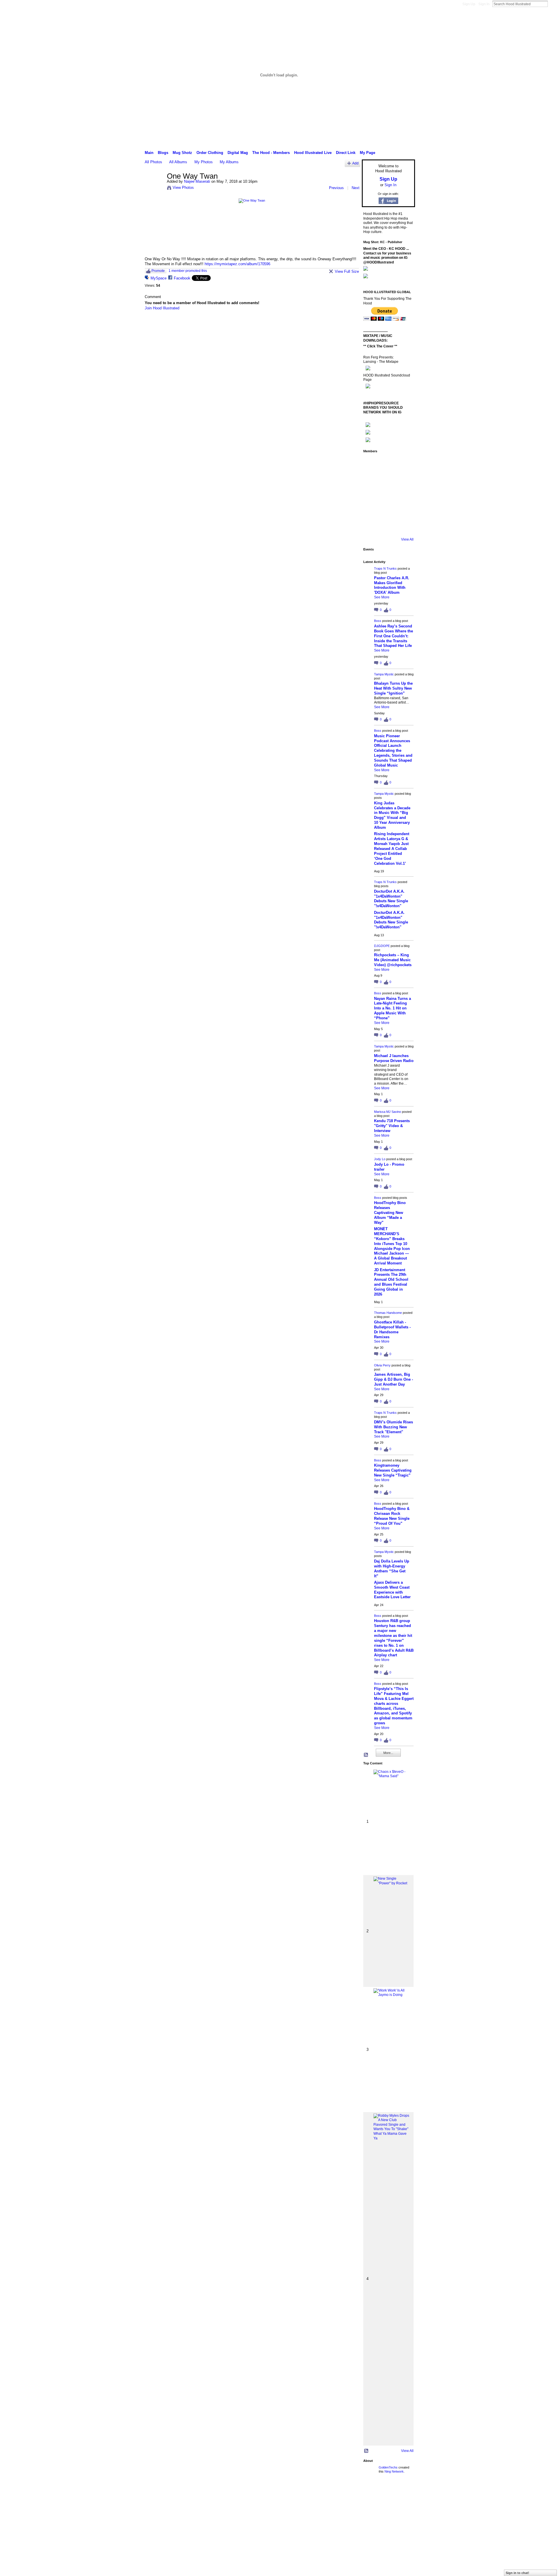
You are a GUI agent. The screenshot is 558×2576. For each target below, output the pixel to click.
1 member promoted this (188, 271)
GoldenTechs (388, 2467)
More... (388, 1753)
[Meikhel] (387, 511)
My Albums (229, 162)
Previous (336, 188)
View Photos (183, 188)
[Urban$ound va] (403, 511)
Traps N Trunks (385, 568)
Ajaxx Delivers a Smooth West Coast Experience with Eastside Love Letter (392, 1590)
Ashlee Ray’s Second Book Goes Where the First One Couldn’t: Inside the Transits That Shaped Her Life (394, 636)
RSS (366, 1755)
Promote (158, 271)
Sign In (484, 4)
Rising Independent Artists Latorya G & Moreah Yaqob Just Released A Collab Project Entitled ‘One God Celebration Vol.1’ (392, 848)
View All (407, 539)
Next (356, 188)
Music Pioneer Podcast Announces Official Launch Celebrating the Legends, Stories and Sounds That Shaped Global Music (393, 751)
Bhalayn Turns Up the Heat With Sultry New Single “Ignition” (393, 688)
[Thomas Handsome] (371, 495)
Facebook (182, 278)
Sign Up (469, 4)
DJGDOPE (382, 946)
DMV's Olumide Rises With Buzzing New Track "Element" (394, 1427)
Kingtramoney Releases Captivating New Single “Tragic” (393, 1470)
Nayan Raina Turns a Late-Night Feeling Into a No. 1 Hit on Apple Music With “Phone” (392, 1008)
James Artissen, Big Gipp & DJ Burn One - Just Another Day (394, 1379)
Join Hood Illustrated (162, 308)
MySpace (159, 278)
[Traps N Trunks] (371, 464)
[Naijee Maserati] (154, 189)
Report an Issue (372, 2492)
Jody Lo (380, 1159)
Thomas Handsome (388, 1313)
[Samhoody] (371, 526)
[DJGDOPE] (371, 479)
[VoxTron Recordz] (403, 495)
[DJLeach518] (371, 511)
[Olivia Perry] (387, 495)
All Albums (178, 162)
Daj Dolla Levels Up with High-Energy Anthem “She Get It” (392, 1569)
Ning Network (394, 2471)
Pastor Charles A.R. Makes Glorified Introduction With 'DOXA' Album (392, 585)
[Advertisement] (184, 2535)
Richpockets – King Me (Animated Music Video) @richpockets (393, 960)
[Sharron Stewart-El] (403, 526)
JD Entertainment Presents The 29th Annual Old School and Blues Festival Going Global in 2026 (391, 1282)
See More (382, 597)
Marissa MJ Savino (388, 1112)
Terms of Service (402, 2492)
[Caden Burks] (387, 526)
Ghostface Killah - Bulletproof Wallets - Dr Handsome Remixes (392, 1330)
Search (552, 4)
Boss (378, 621)
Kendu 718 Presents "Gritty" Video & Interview (392, 1126)
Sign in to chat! (517, 2573)
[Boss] (387, 464)
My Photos (204, 162)
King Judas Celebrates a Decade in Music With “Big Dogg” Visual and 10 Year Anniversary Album (392, 815)
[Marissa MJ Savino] (387, 479)
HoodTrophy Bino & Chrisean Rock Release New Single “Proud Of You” (392, 1516)
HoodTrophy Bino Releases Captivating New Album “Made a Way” (390, 1213)
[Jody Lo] (403, 479)
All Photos (153, 162)
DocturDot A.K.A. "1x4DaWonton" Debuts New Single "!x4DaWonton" (391, 899)
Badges (349, 2492)
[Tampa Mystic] (403, 464)
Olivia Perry (382, 1365)
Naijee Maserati (197, 181)
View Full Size (347, 271)
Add (355, 163)
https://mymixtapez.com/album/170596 (237, 264)
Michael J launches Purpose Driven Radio (394, 1058)
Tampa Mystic (384, 674)
